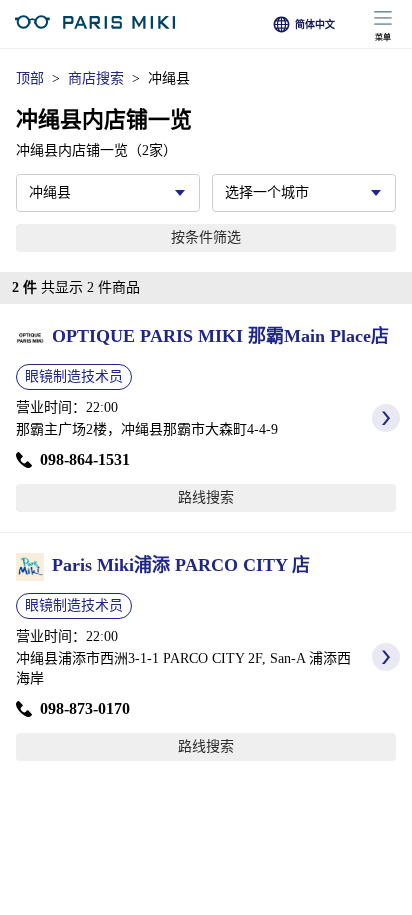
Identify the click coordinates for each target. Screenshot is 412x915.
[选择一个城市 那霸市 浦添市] (304, 193)
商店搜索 (96, 78)
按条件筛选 (206, 237)
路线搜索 (206, 497)
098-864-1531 (85, 459)
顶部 (30, 78)
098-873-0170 (85, 708)
